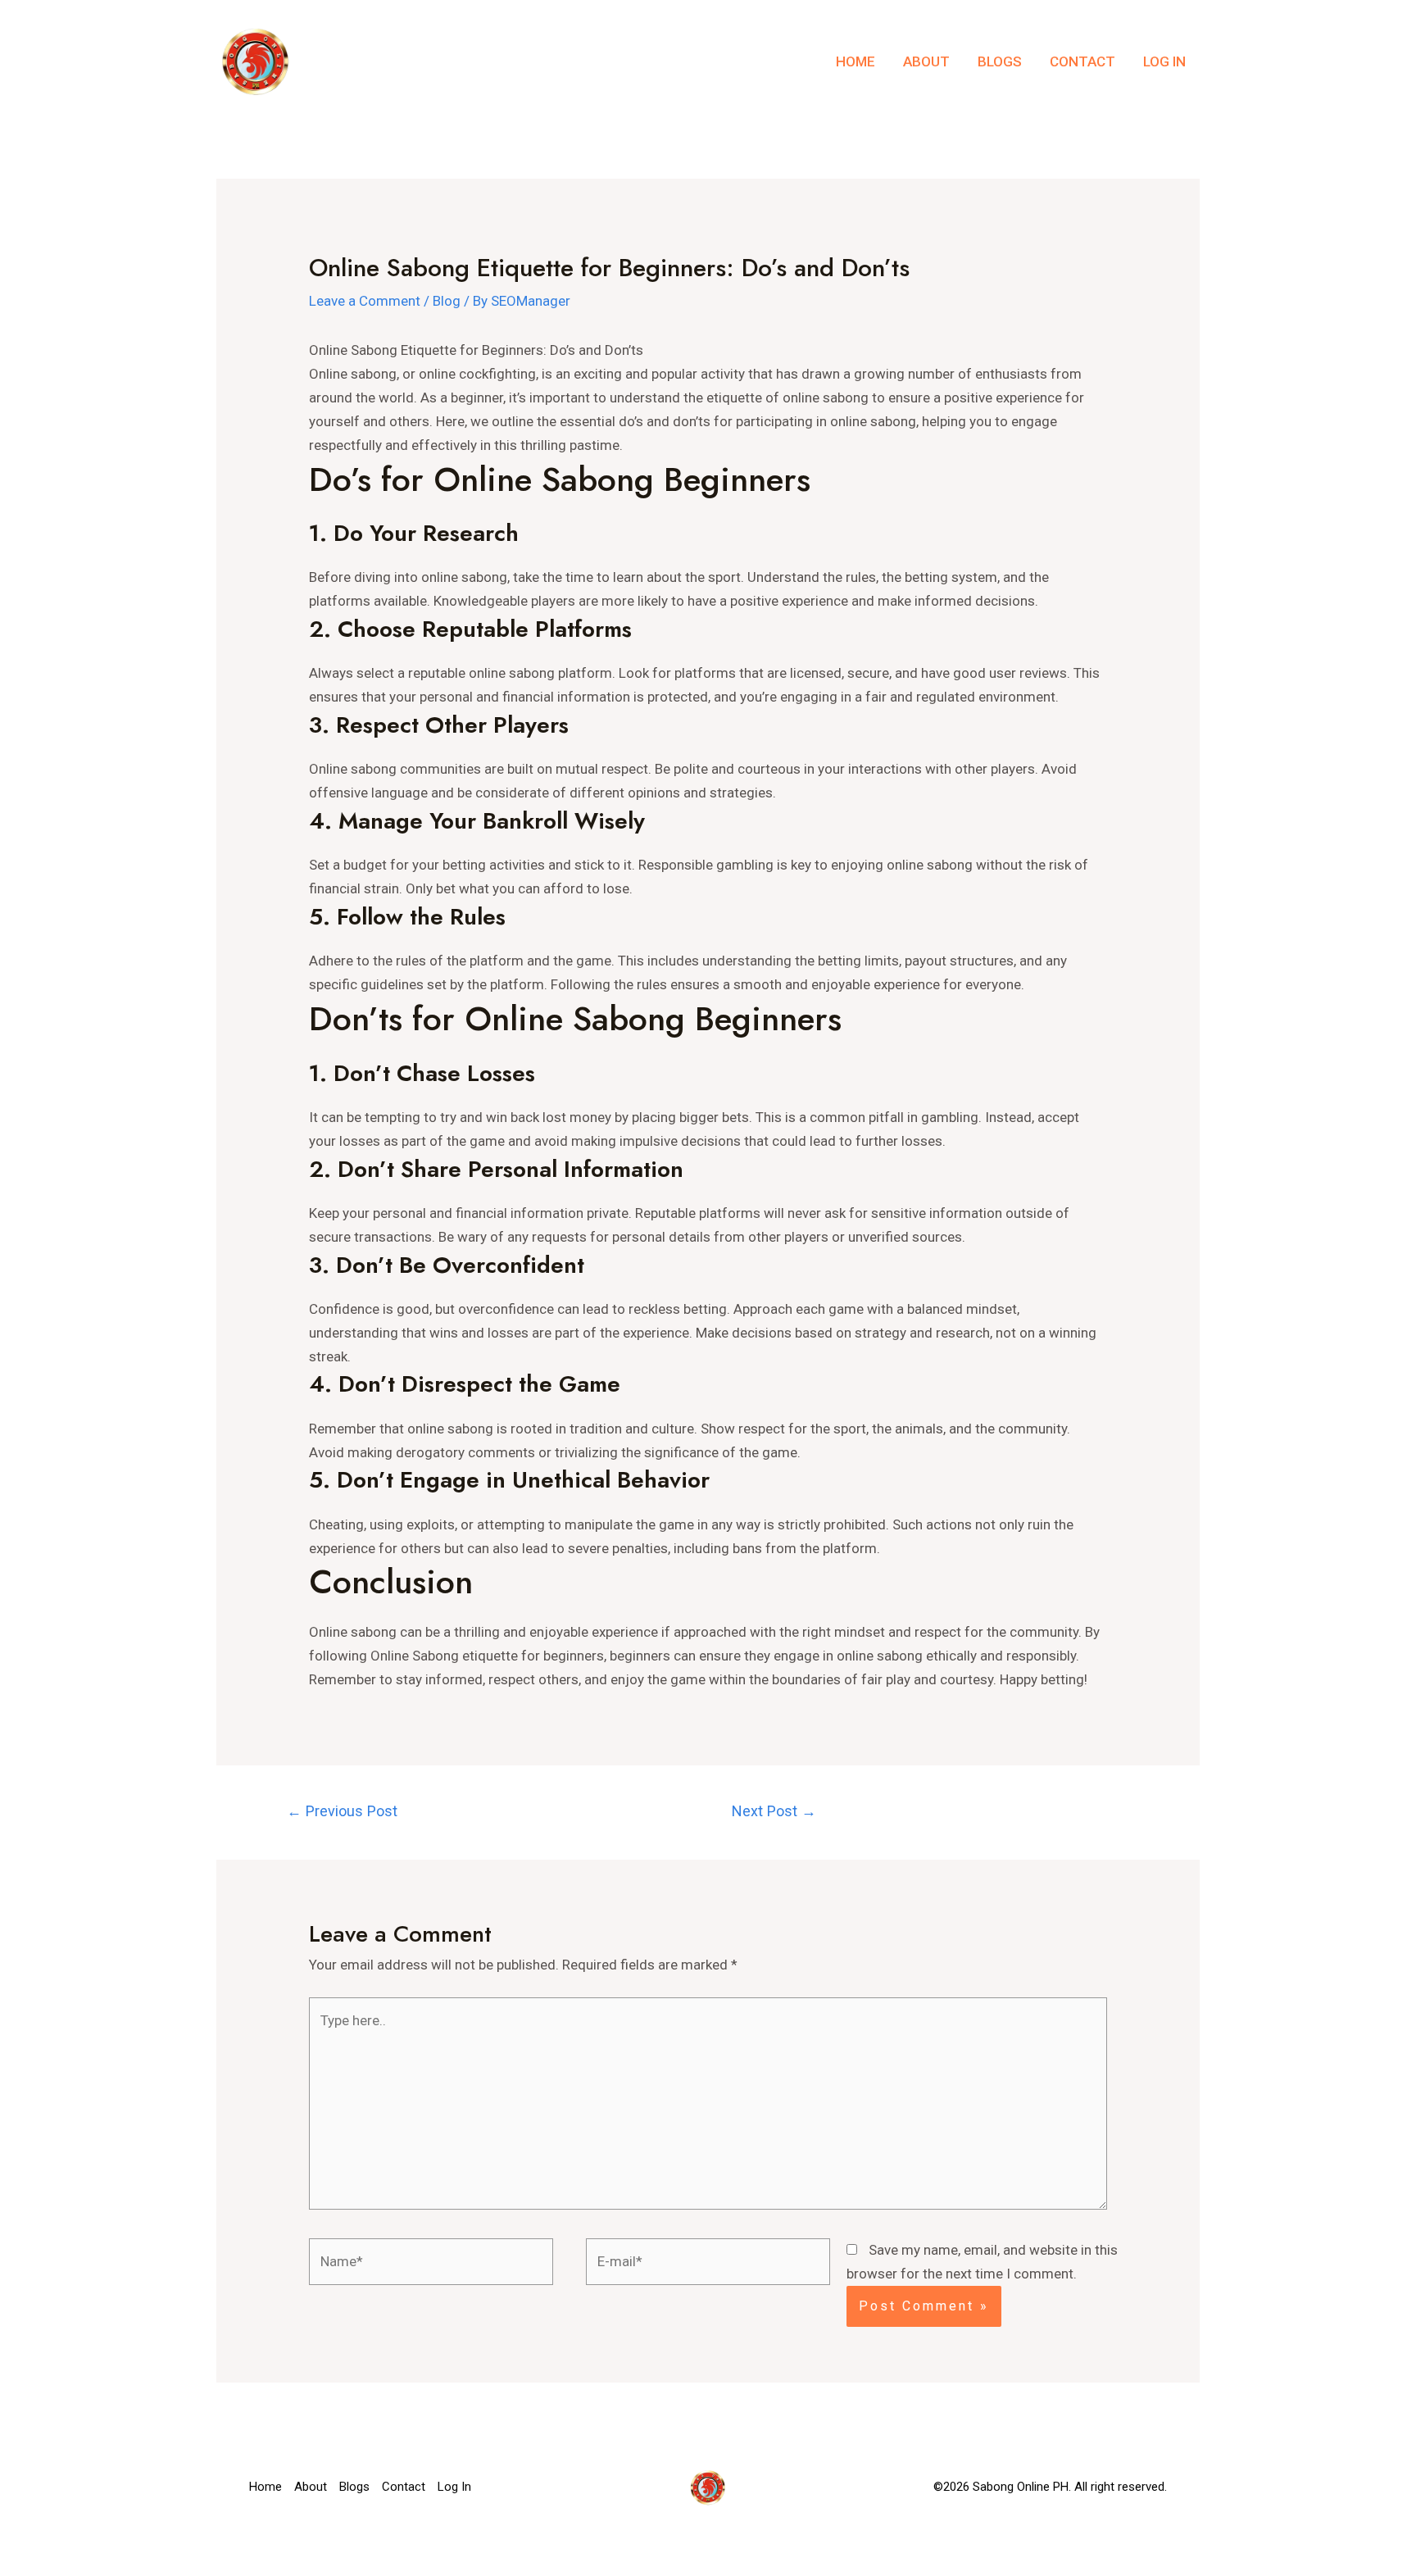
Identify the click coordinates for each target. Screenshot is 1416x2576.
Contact (1082, 61)
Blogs (1000, 61)
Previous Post (342, 1811)
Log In (1164, 61)
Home (855, 61)
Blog (447, 301)
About (926, 61)
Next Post (774, 1811)
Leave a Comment (365, 301)
